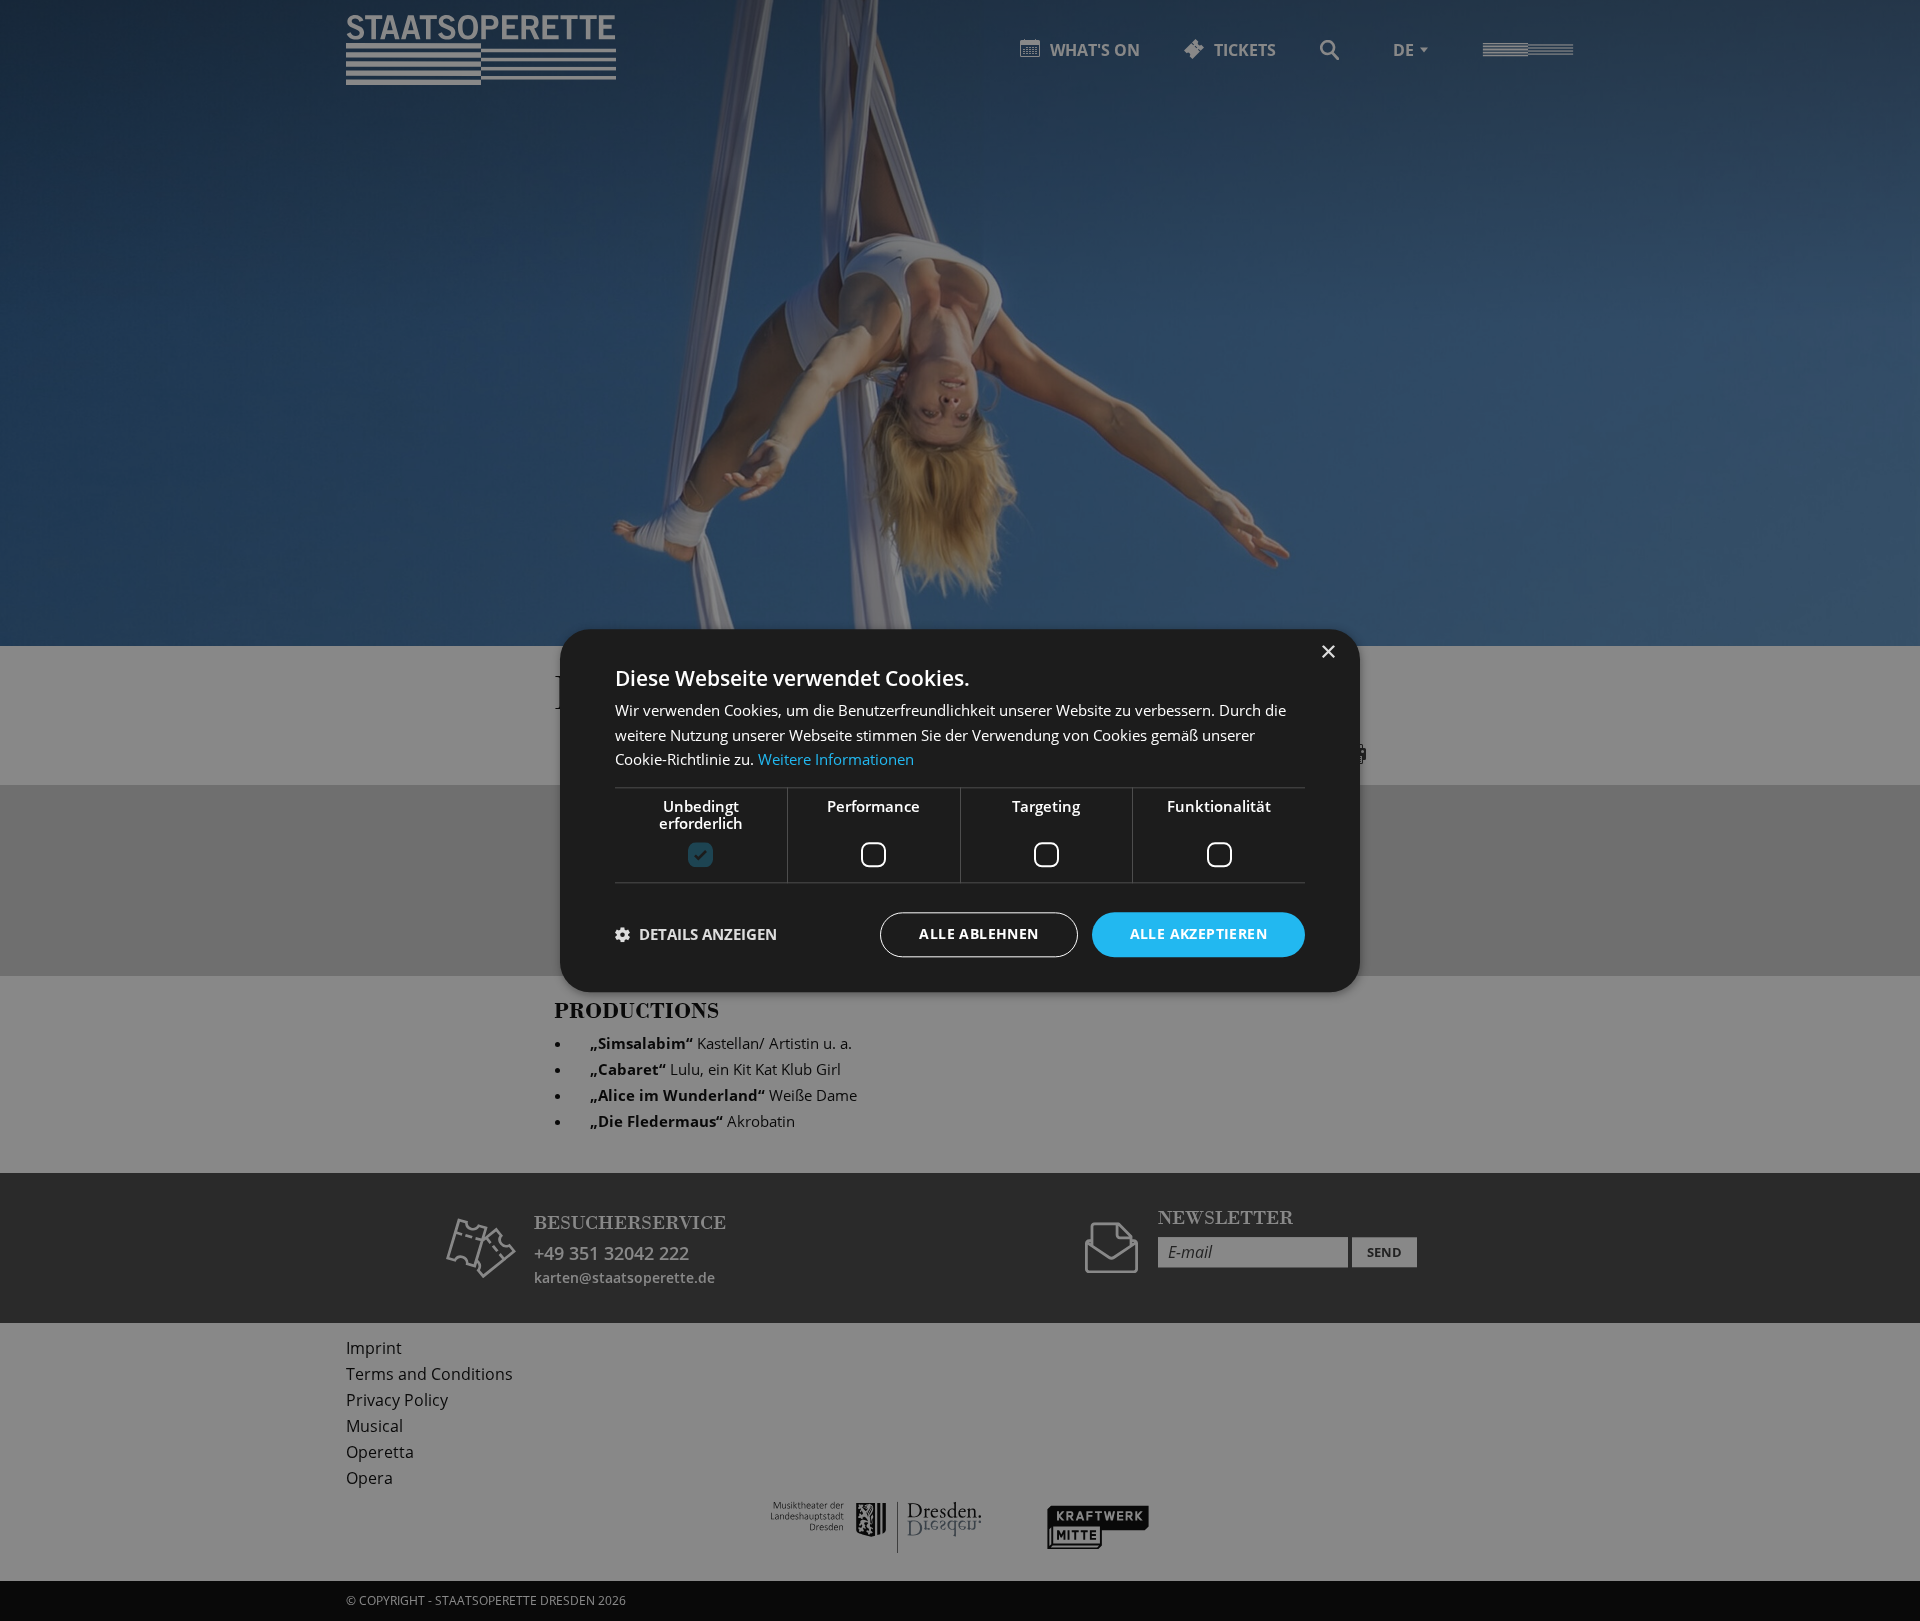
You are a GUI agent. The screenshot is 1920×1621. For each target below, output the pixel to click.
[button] (696, 935)
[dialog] (960, 810)
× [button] (1327, 652)
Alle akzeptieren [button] (1198, 933)
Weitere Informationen (836, 760)
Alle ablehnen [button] (978, 933)
